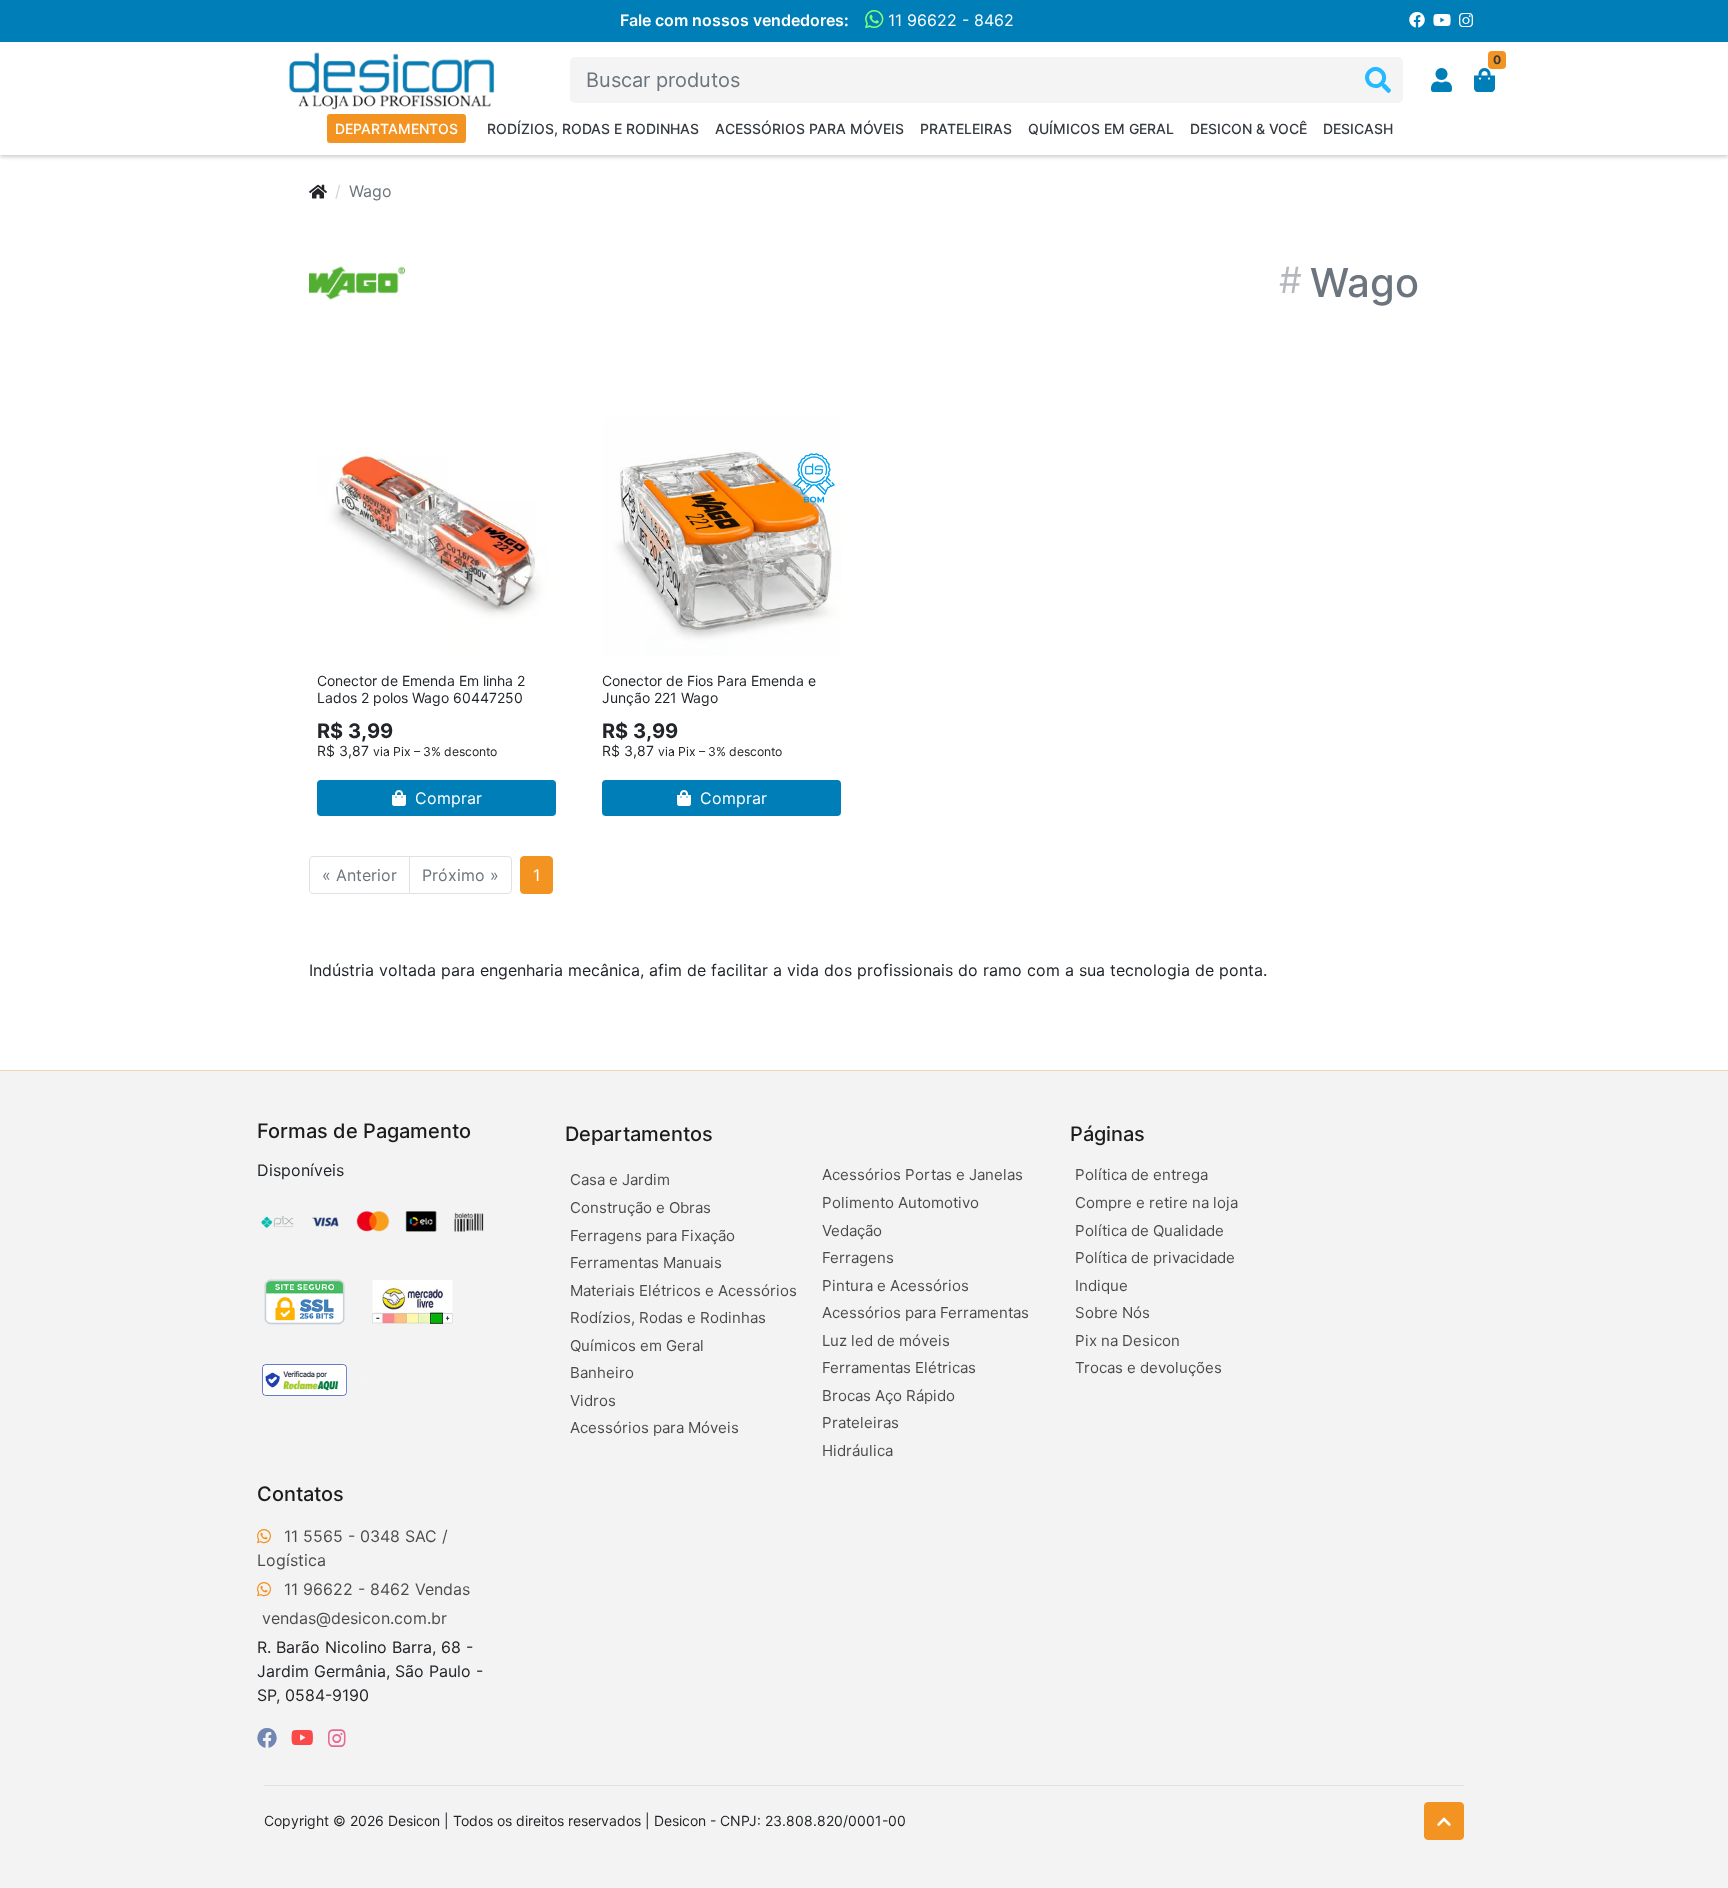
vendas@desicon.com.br (354, 1618)
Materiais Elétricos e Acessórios (683, 1290)
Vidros (593, 1400)
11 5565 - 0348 (342, 1536)
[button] (1441, 80)
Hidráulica (857, 1450)
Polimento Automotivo (900, 1202)
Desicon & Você (1248, 128)
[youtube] (305, 1738)
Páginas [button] (1107, 1134)
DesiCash (1358, 128)
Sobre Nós (1112, 1312)
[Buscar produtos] (1378, 80)
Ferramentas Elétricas (899, 1367)
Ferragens (858, 1257)
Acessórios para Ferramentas (925, 1312)
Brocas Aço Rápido (888, 1395)
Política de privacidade (1155, 1257)
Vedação (852, 1230)
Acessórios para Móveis (809, 128)
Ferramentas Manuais (646, 1262)
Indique (1101, 1285)
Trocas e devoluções (1148, 1367)
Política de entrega (1141, 1174)
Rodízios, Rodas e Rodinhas (593, 128)
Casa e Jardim (620, 1179)
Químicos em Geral (1101, 128)
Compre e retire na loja (1156, 1202)
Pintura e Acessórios (895, 1285)
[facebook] (270, 1738)
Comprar (446, 798)
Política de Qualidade (1149, 1230)
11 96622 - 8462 (948, 20)
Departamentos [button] (639, 1134)
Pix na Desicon (1127, 1340)
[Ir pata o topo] (1444, 1821)
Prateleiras (966, 128)
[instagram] (337, 1738)
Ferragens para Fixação (652, 1235)
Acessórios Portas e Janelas (922, 1174)
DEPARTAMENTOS (396, 128)
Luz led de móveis (886, 1340)
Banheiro (602, 1372)
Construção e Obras (640, 1207)
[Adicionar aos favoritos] (342, 429)
